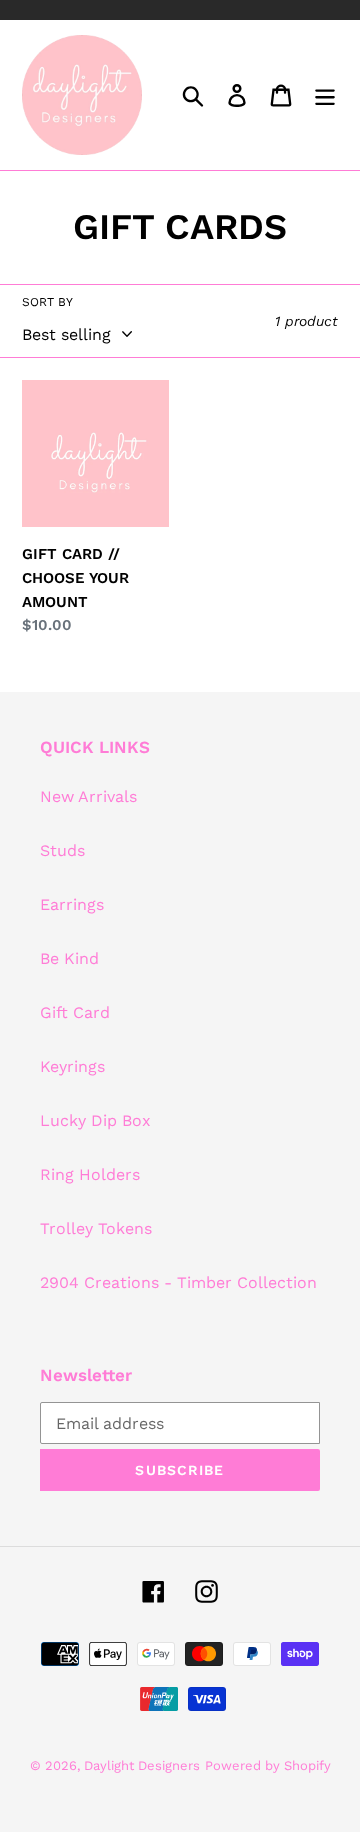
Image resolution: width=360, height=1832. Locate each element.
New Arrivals (88, 796)
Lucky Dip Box (95, 1120)
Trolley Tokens (96, 1228)
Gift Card (75, 1012)
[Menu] (325, 95)
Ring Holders (90, 1174)
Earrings (72, 904)
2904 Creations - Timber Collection (178, 1282)
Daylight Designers (142, 1765)
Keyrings (72, 1066)
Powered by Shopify (268, 1765)
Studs (62, 850)
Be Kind (69, 958)
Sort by (47, 302)
